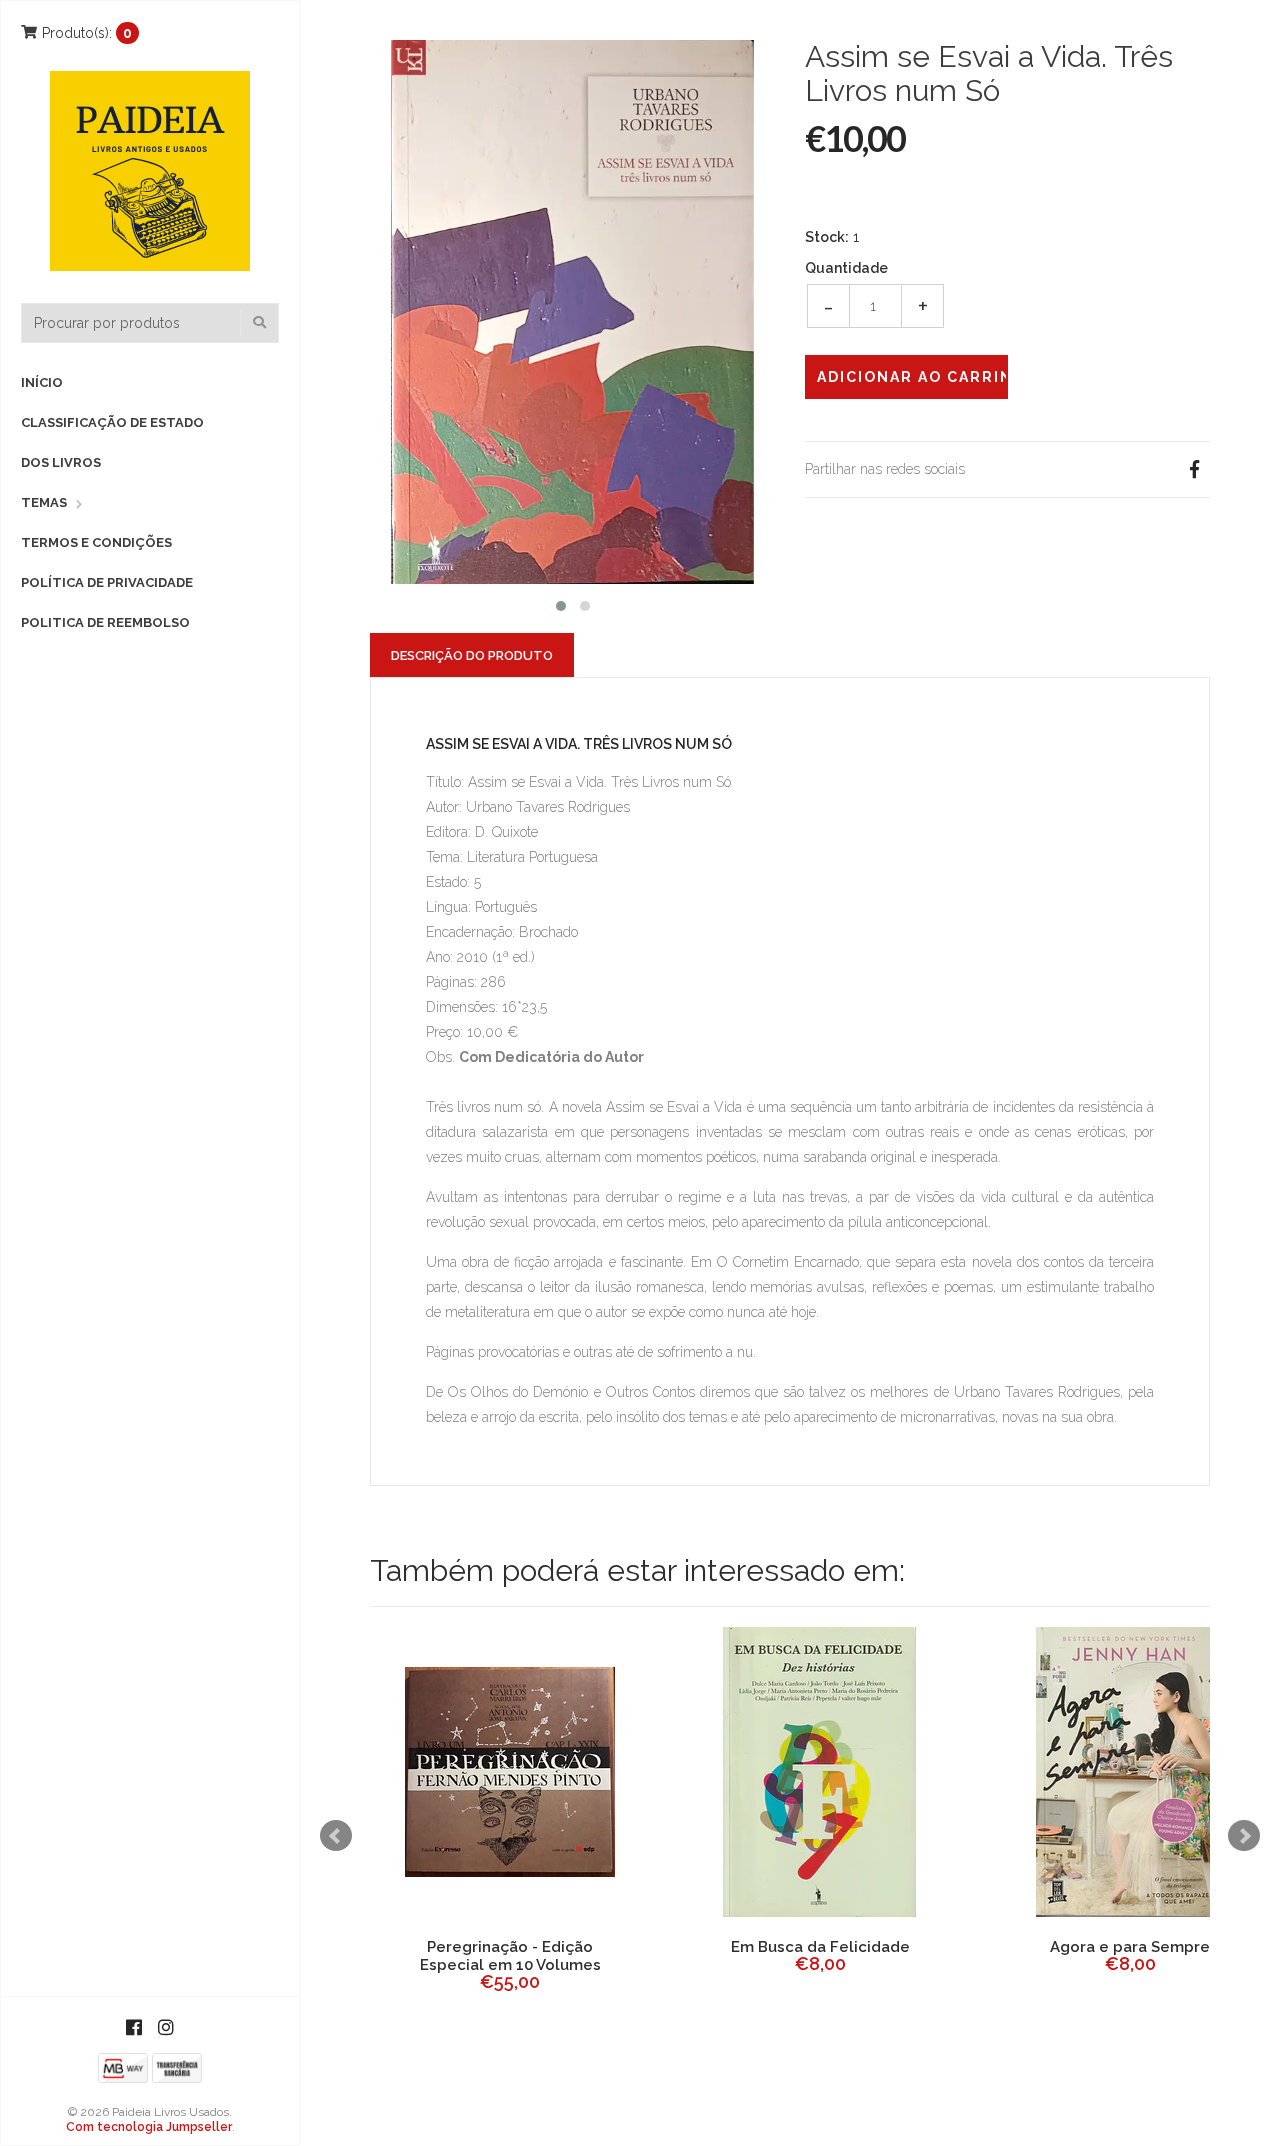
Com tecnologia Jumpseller (149, 2127)
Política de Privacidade (107, 582)
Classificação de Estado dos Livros (112, 442)
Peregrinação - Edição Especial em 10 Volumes (510, 1956)
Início (42, 382)
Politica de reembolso (105, 622)
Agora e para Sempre (1130, 1947)
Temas (44, 502)
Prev (336, 1836)
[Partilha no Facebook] (1194, 469)
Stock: (827, 237)
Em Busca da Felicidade (820, 1947)
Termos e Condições (96, 542)
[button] (561, 603)
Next (1244, 1836)
